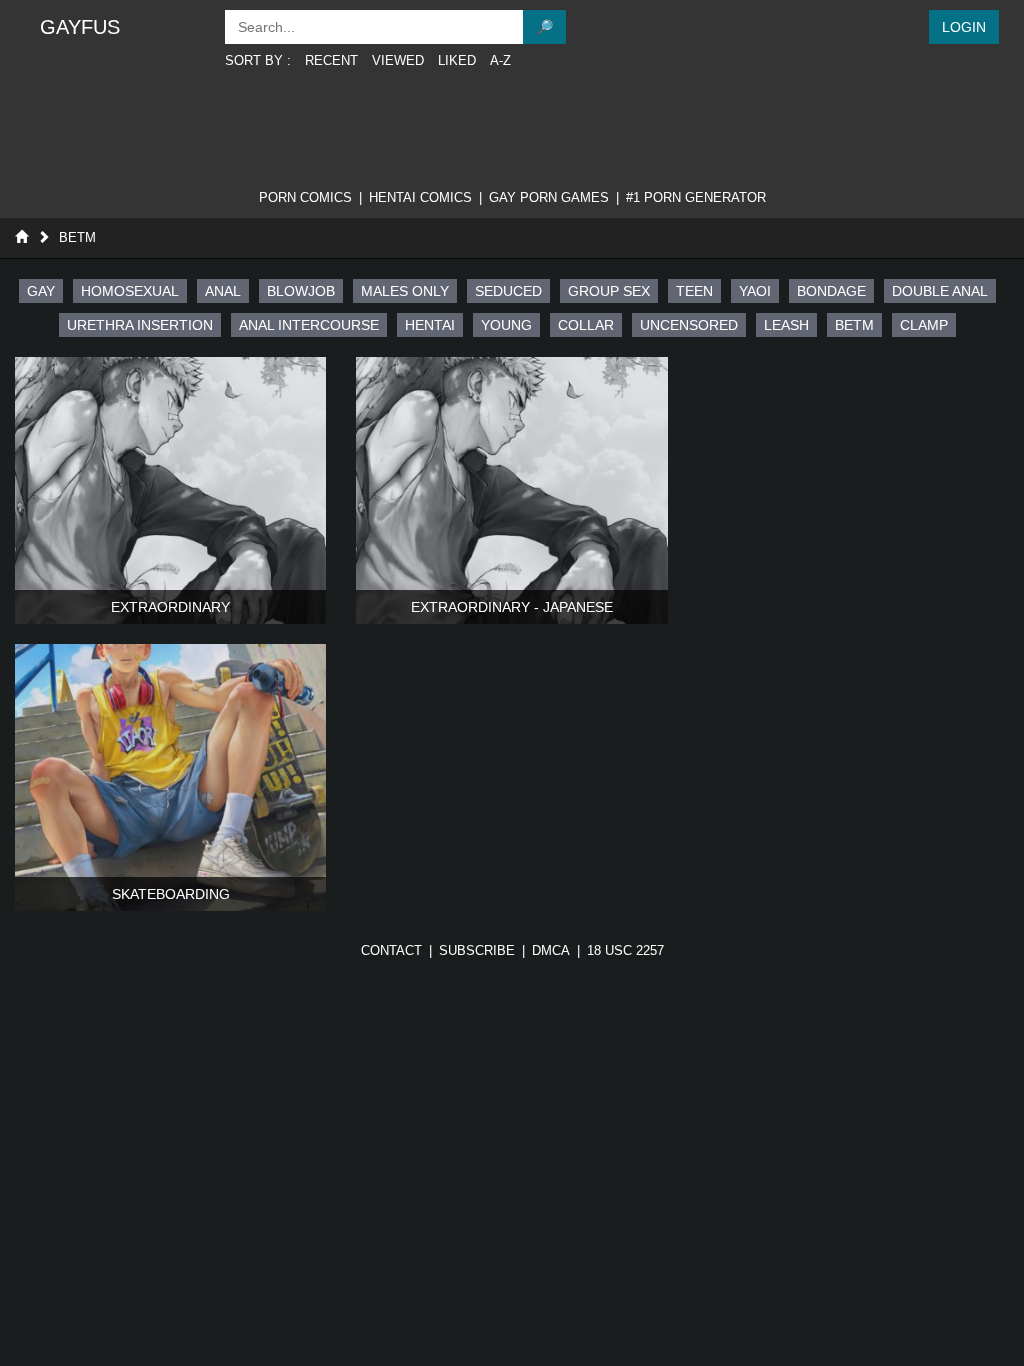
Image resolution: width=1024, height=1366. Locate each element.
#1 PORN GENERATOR (696, 197)
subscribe (477, 950)
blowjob (301, 291)
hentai (430, 325)
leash (786, 325)
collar (586, 325)
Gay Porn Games (549, 197)
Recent (331, 60)
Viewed (398, 60)
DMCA (551, 950)
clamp (924, 325)
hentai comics (420, 197)
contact (391, 950)
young (506, 325)
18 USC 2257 (625, 950)
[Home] (21, 237)
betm (854, 325)
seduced (508, 291)
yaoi (755, 291)
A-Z (500, 60)
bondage (831, 291)
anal (223, 291)
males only (405, 291)
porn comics (305, 197)
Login (964, 27)
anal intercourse (309, 325)
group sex (609, 291)
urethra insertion (140, 325)
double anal (940, 291)
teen (694, 291)
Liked (457, 60)
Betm (77, 237)
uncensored (689, 325)
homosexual (130, 291)
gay (41, 291)
